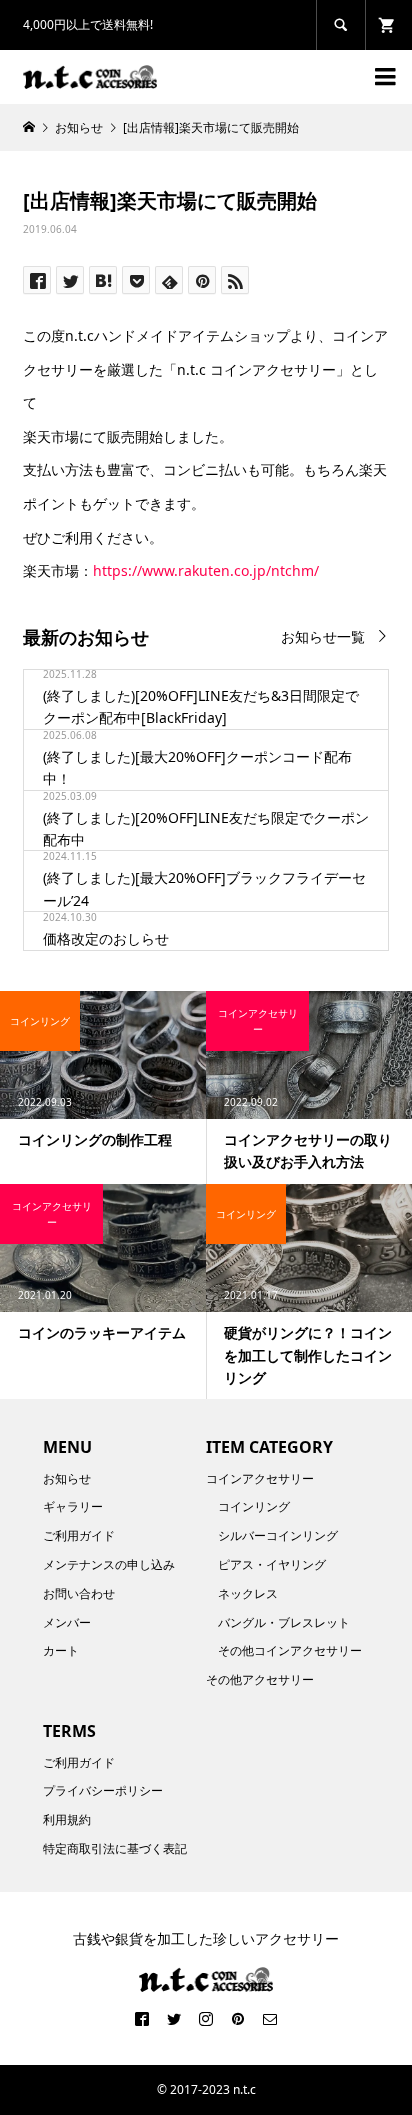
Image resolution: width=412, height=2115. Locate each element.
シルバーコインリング (278, 1535)
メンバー (67, 1622)
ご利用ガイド (79, 1535)
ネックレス (248, 1593)
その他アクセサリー (260, 1679)
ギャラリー (73, 1506)
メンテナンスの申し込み (109, 1564)
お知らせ (67, 1478)
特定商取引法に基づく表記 (115, 1848)
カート (61, 1650)
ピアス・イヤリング (272, 1564)
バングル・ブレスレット (284, 1622)
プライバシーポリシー (103, 1790)
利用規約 (67, 1819)
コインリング (254, 1506)
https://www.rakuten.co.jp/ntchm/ (206, 570)
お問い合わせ (79, 1593)
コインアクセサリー (260, 1478)
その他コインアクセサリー (290, 1650)
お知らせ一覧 (323, 636)
